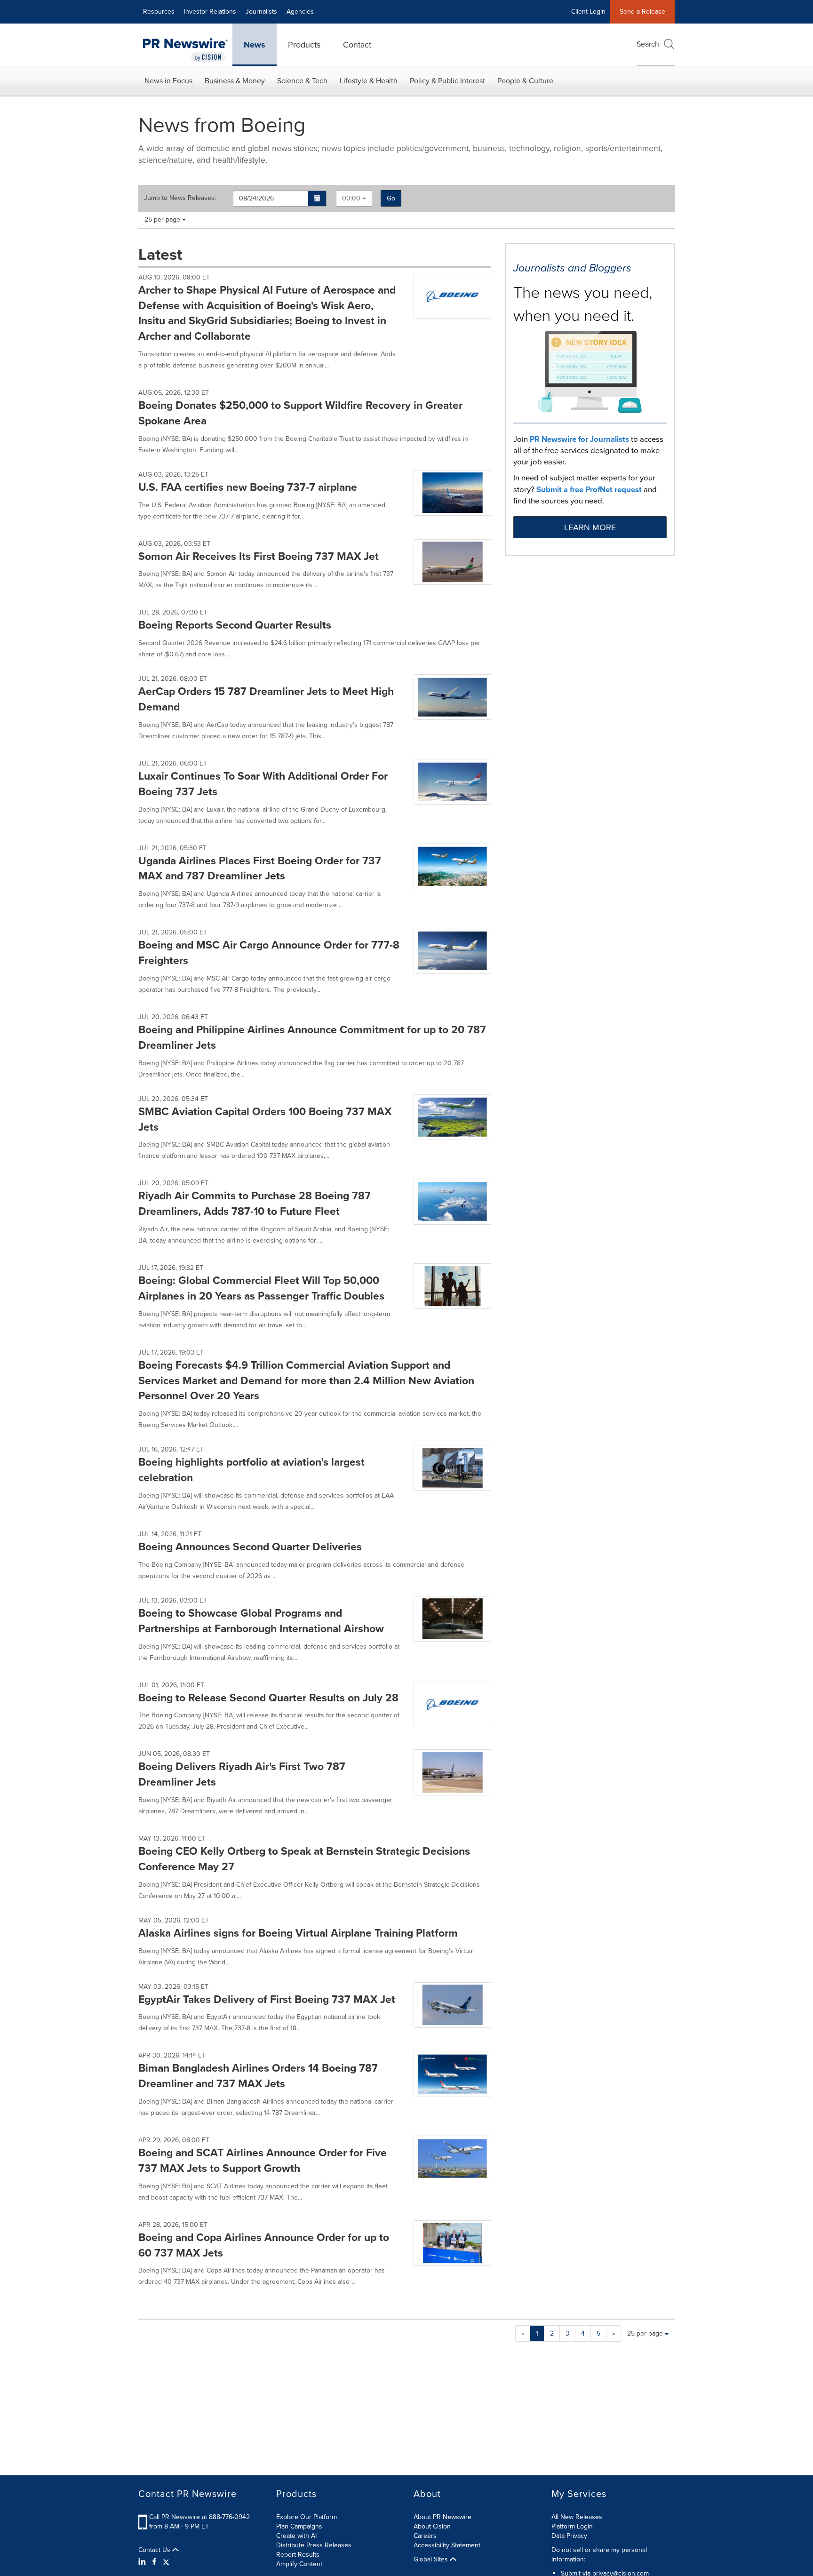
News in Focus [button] (168, 81)
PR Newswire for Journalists (579, 439)
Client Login (588, 12)
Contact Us (155, 2550)
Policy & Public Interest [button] (447, 81)
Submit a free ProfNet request (589, 489)
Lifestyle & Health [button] (369, 81)
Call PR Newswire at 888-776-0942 (199, 2517)
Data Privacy (569, 2536)
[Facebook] (154, 2562)
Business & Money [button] (235, 81)
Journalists (261, 12)
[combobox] (354, 198)
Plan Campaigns (299, 2526)
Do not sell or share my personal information (599, 2555)
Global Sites (432, 2560)
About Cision (432, 2526)
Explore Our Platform (307, 2517)
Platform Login (572, 2526)
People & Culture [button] (525, 81)
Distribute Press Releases (314, 2545)
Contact (357, 45)
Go (391, 198)
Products (304, 45)
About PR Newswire (442, 2517)
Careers (425, 2536)
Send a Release (642, 12)
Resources (159, 12)
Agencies (300, 12)
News (255, 45)
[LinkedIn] (143, 2562)
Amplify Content (299, 2564)
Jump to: (180, 198)
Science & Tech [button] (302, 81)
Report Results (298, 2555)
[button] (317, 199)
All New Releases (577, 2517)
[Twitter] (166, 2562)
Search (648, 44)
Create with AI (296, 2536)
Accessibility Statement (447, 2545)
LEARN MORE (590, 527)
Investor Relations (210, 12)
